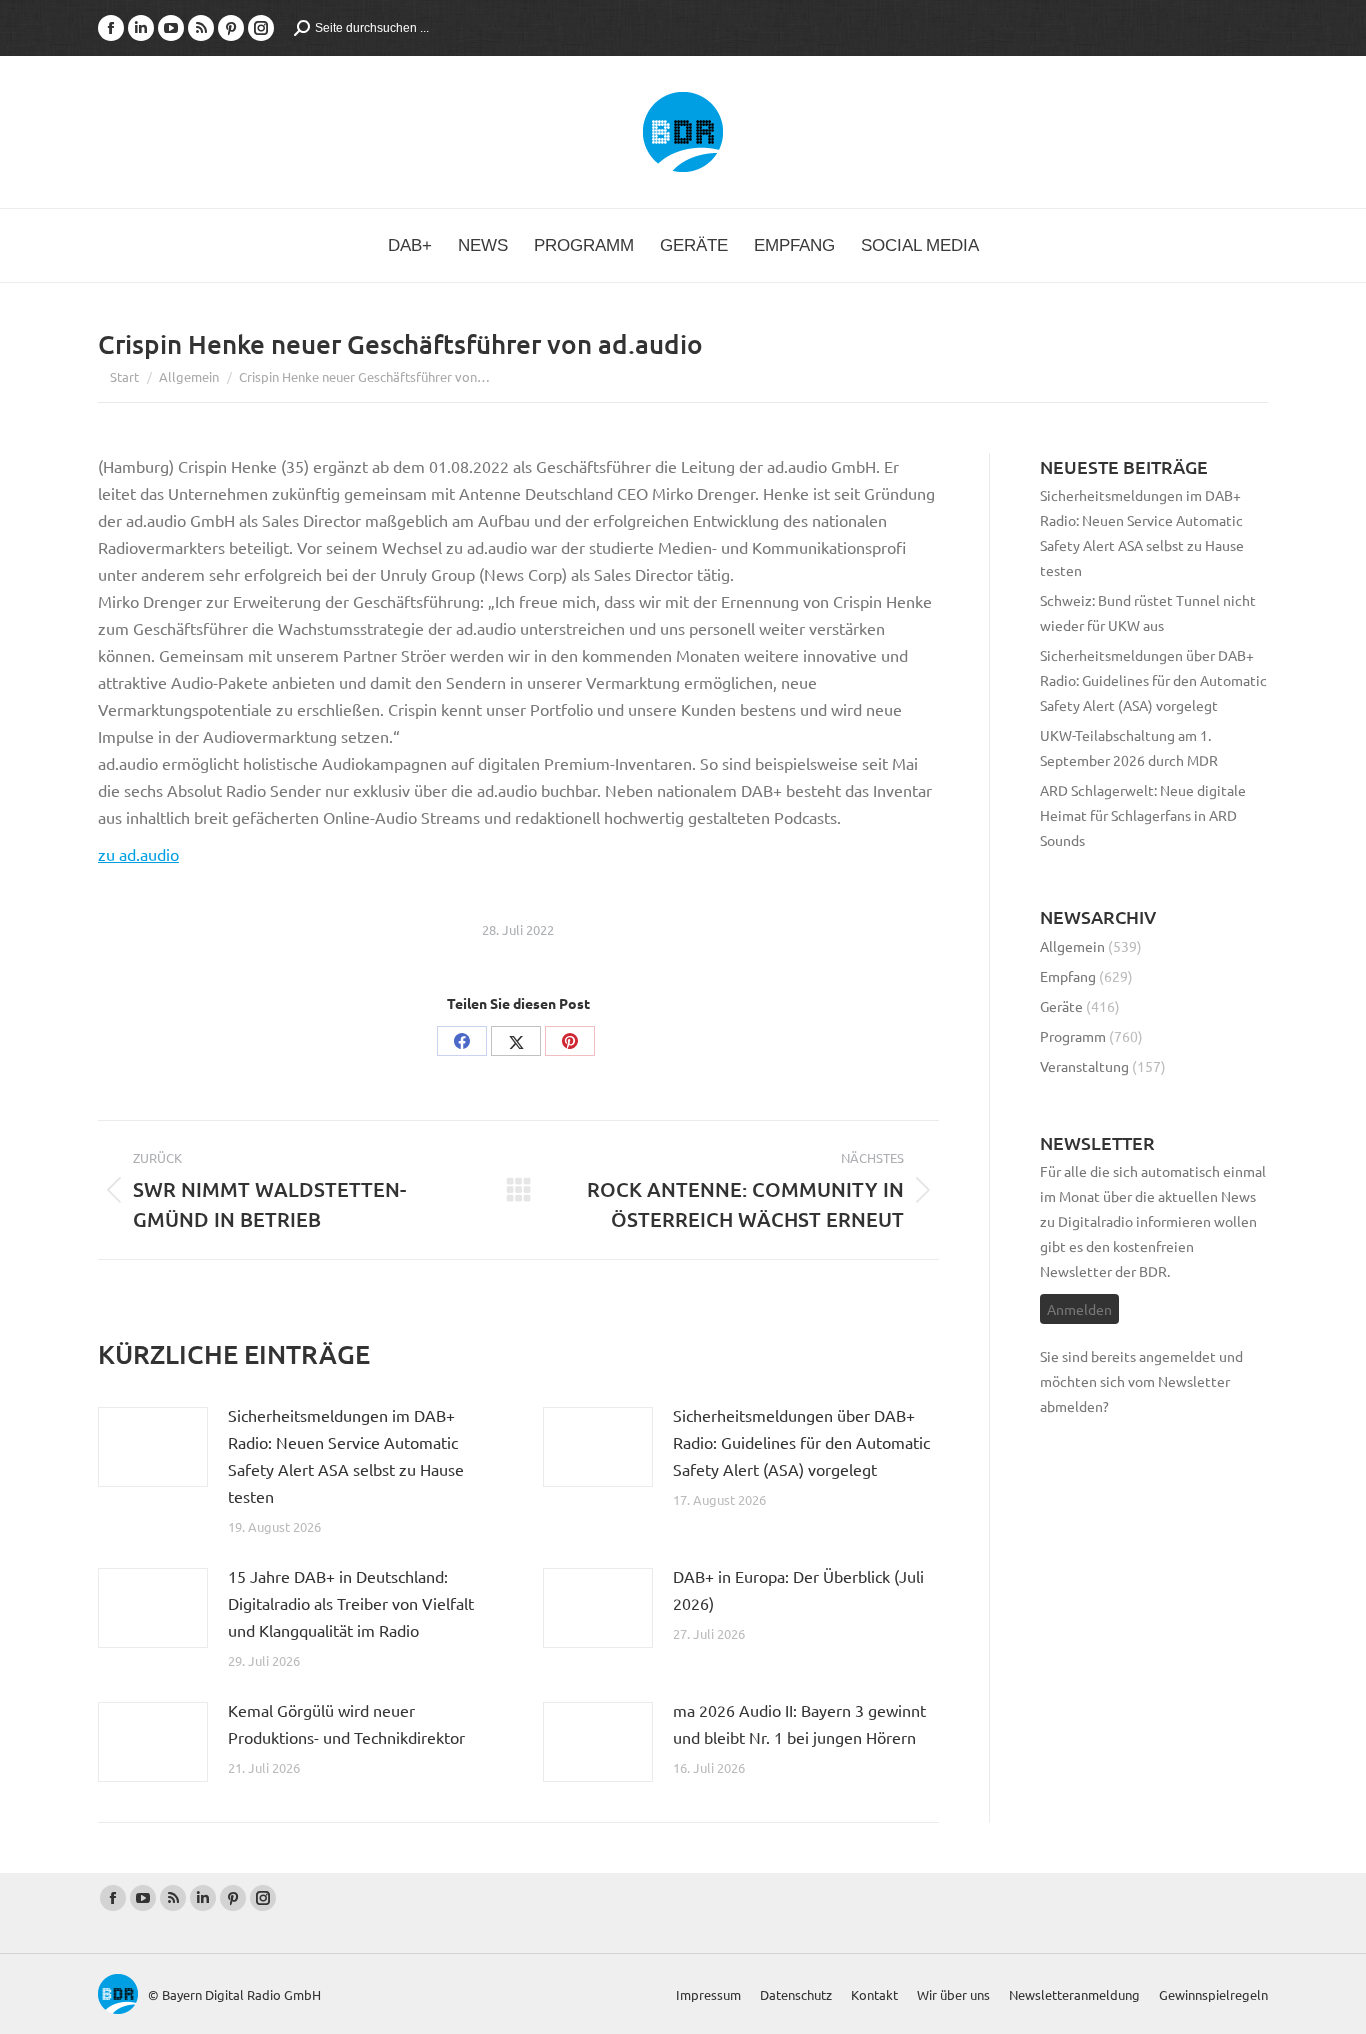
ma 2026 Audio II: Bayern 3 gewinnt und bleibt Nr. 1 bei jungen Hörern (799, 1723)
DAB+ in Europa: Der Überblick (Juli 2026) (798, 1589)
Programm (1073, 1036)
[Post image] (153, 1447)
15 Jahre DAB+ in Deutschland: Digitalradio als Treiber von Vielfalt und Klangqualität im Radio (351, 1603)
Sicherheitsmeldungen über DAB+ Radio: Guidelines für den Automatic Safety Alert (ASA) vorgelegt (801, 1442)
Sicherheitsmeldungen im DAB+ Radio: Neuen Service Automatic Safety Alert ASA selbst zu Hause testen (346, 1455)
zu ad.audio (138, 854)
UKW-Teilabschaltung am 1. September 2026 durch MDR (1129, 747)
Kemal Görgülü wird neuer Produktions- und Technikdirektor (346, 1723)
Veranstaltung (1084, 1066)
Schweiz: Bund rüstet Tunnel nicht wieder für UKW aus (1148, 612)
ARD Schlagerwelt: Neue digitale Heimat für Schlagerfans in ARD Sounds (1143, 815)
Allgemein (1072, 946)
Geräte (1061, 1006)
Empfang (1068, 976)
